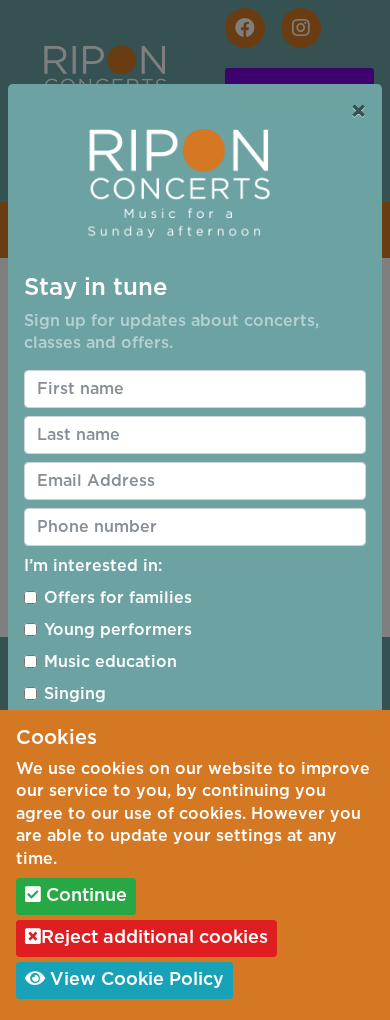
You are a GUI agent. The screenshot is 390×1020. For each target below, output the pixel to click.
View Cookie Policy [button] (134, 980)
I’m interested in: (93, 566)
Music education (110, 662)
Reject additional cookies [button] (154, 938)
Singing (75, 694)
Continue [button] (84, 896)
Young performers (118, 630)
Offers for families (118, 598)
